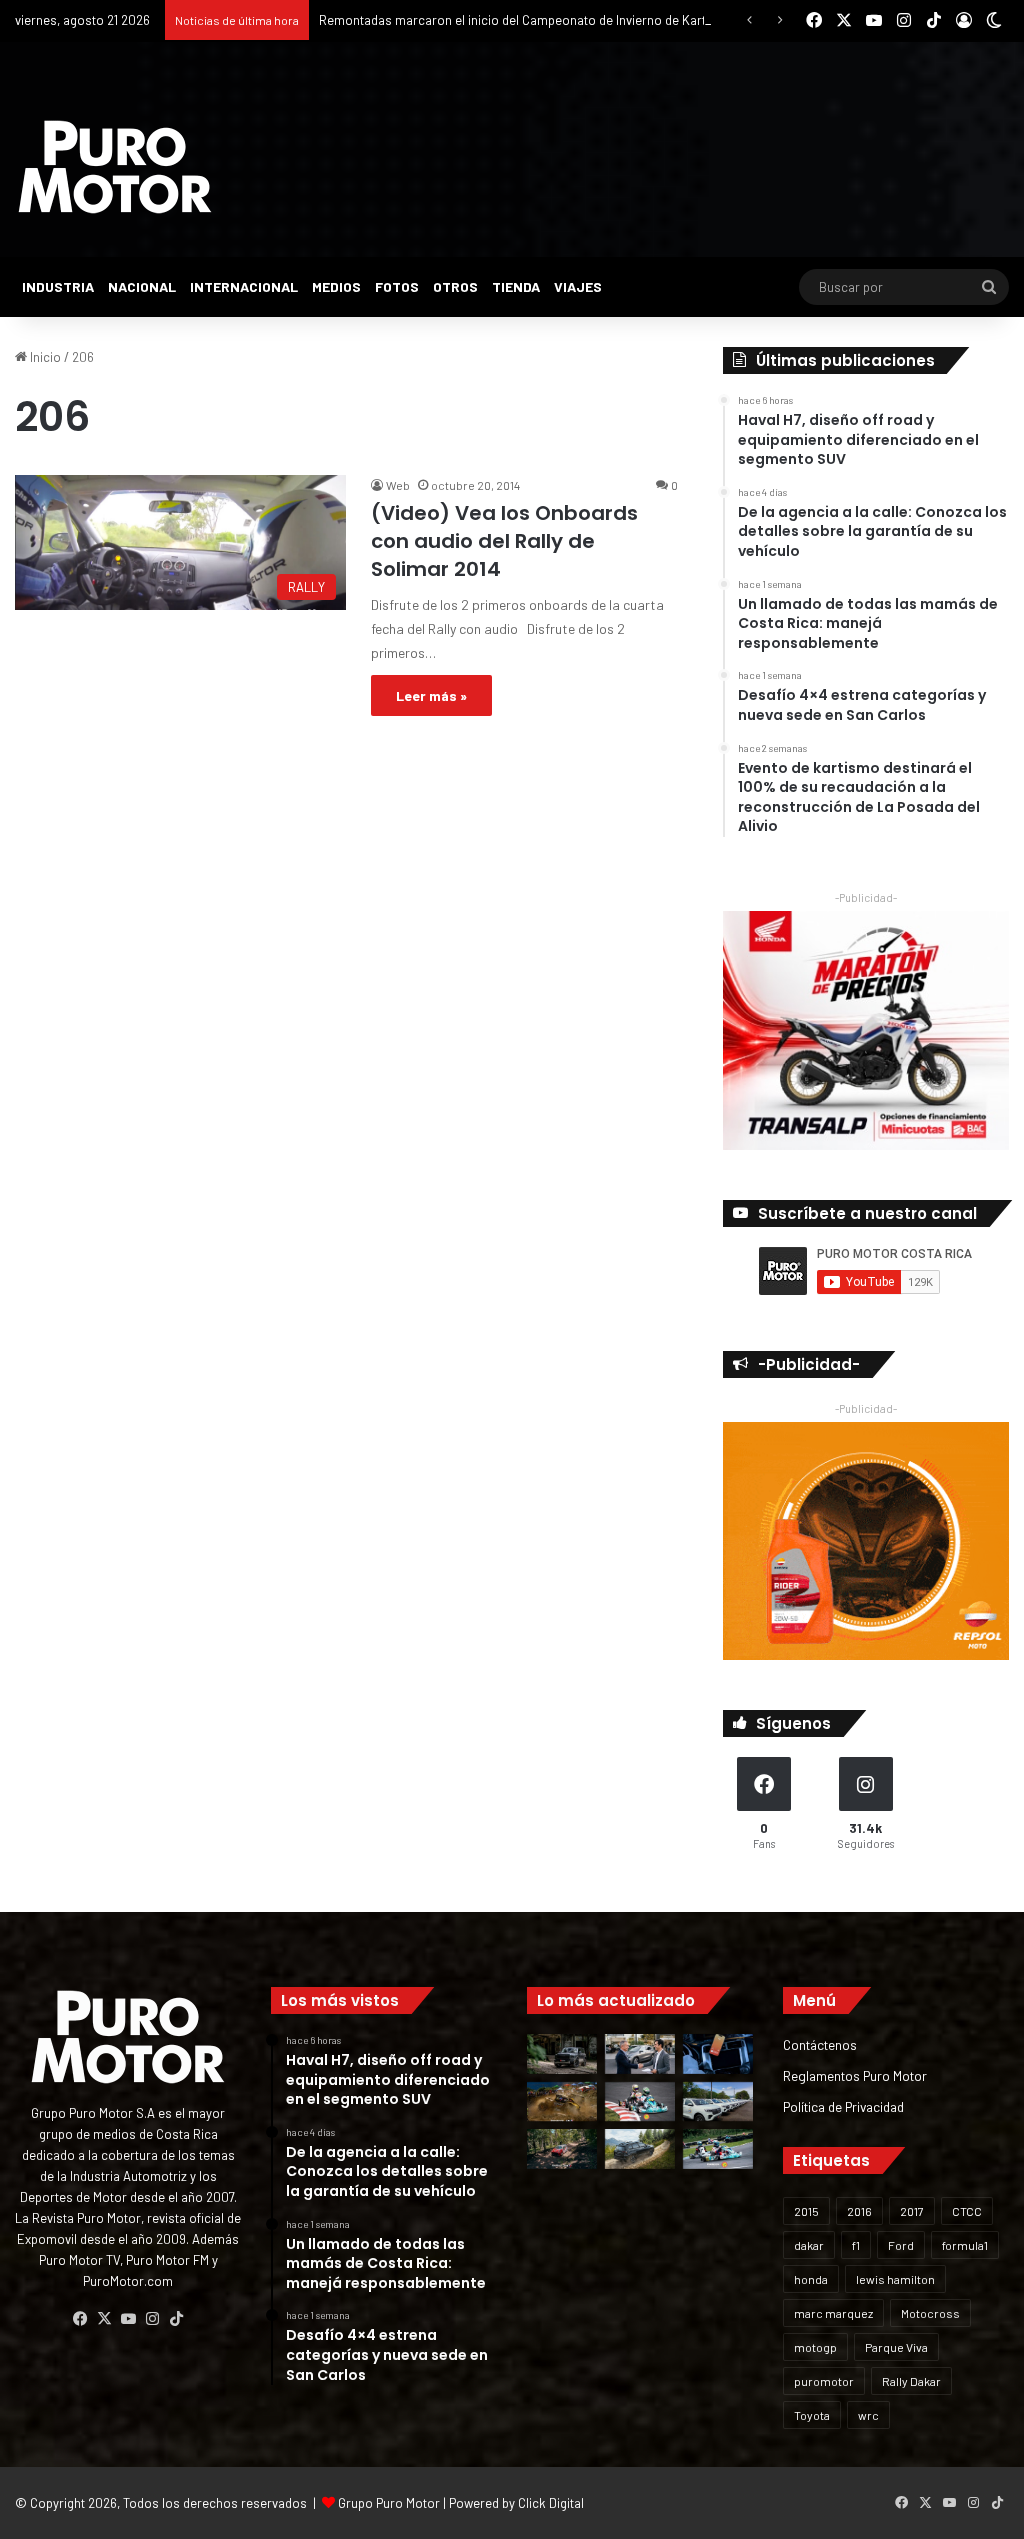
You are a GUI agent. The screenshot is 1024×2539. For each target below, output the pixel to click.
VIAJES (578, 286)
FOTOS (397, 286)
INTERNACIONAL (244, 286)
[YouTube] (128, 2319)
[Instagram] (152, 2319)
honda (811, 2279)
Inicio (44, 357)
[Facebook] (80, 2319)
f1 (856, 2245)
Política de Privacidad (843, 2106)
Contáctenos (820, 2044)
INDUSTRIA (58, 286)
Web (398, 485)
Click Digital (551, 2503)
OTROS (455, 286)
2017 (912, 2211)
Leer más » (431, 695)
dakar (809, 2245)
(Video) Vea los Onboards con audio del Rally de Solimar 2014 (504, 541)
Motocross (930, 2313)
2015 (806, 2211)
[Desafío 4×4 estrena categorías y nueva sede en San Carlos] (562, 2101)
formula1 (965, 2245)
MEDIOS (336, 286)
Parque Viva (896, 2347)
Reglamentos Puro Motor (855, 2075)
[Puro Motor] (115, 167)
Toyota (812, 2415)
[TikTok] (176, 2319)
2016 (859, 2211)
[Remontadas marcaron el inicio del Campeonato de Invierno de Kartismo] (718, 2148)
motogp (815, 2347)
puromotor (824, 2381)
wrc (868, 2415)
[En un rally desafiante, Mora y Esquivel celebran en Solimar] (562, 2148)
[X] (104, 2319)
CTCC (967, 2211)
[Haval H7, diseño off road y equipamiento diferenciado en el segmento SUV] (562, 2053)
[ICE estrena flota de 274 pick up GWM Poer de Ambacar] (718, 2101)
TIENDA (516, 286)
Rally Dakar (911, 2381)
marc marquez (833, 2313)
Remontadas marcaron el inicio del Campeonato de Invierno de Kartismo (527, 20)
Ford (901, 2245)
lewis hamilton (895, 2279)
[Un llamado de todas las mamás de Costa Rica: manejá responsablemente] (718, 2053)
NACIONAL (142, 286)
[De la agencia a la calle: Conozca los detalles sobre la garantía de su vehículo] (640, 2053)
